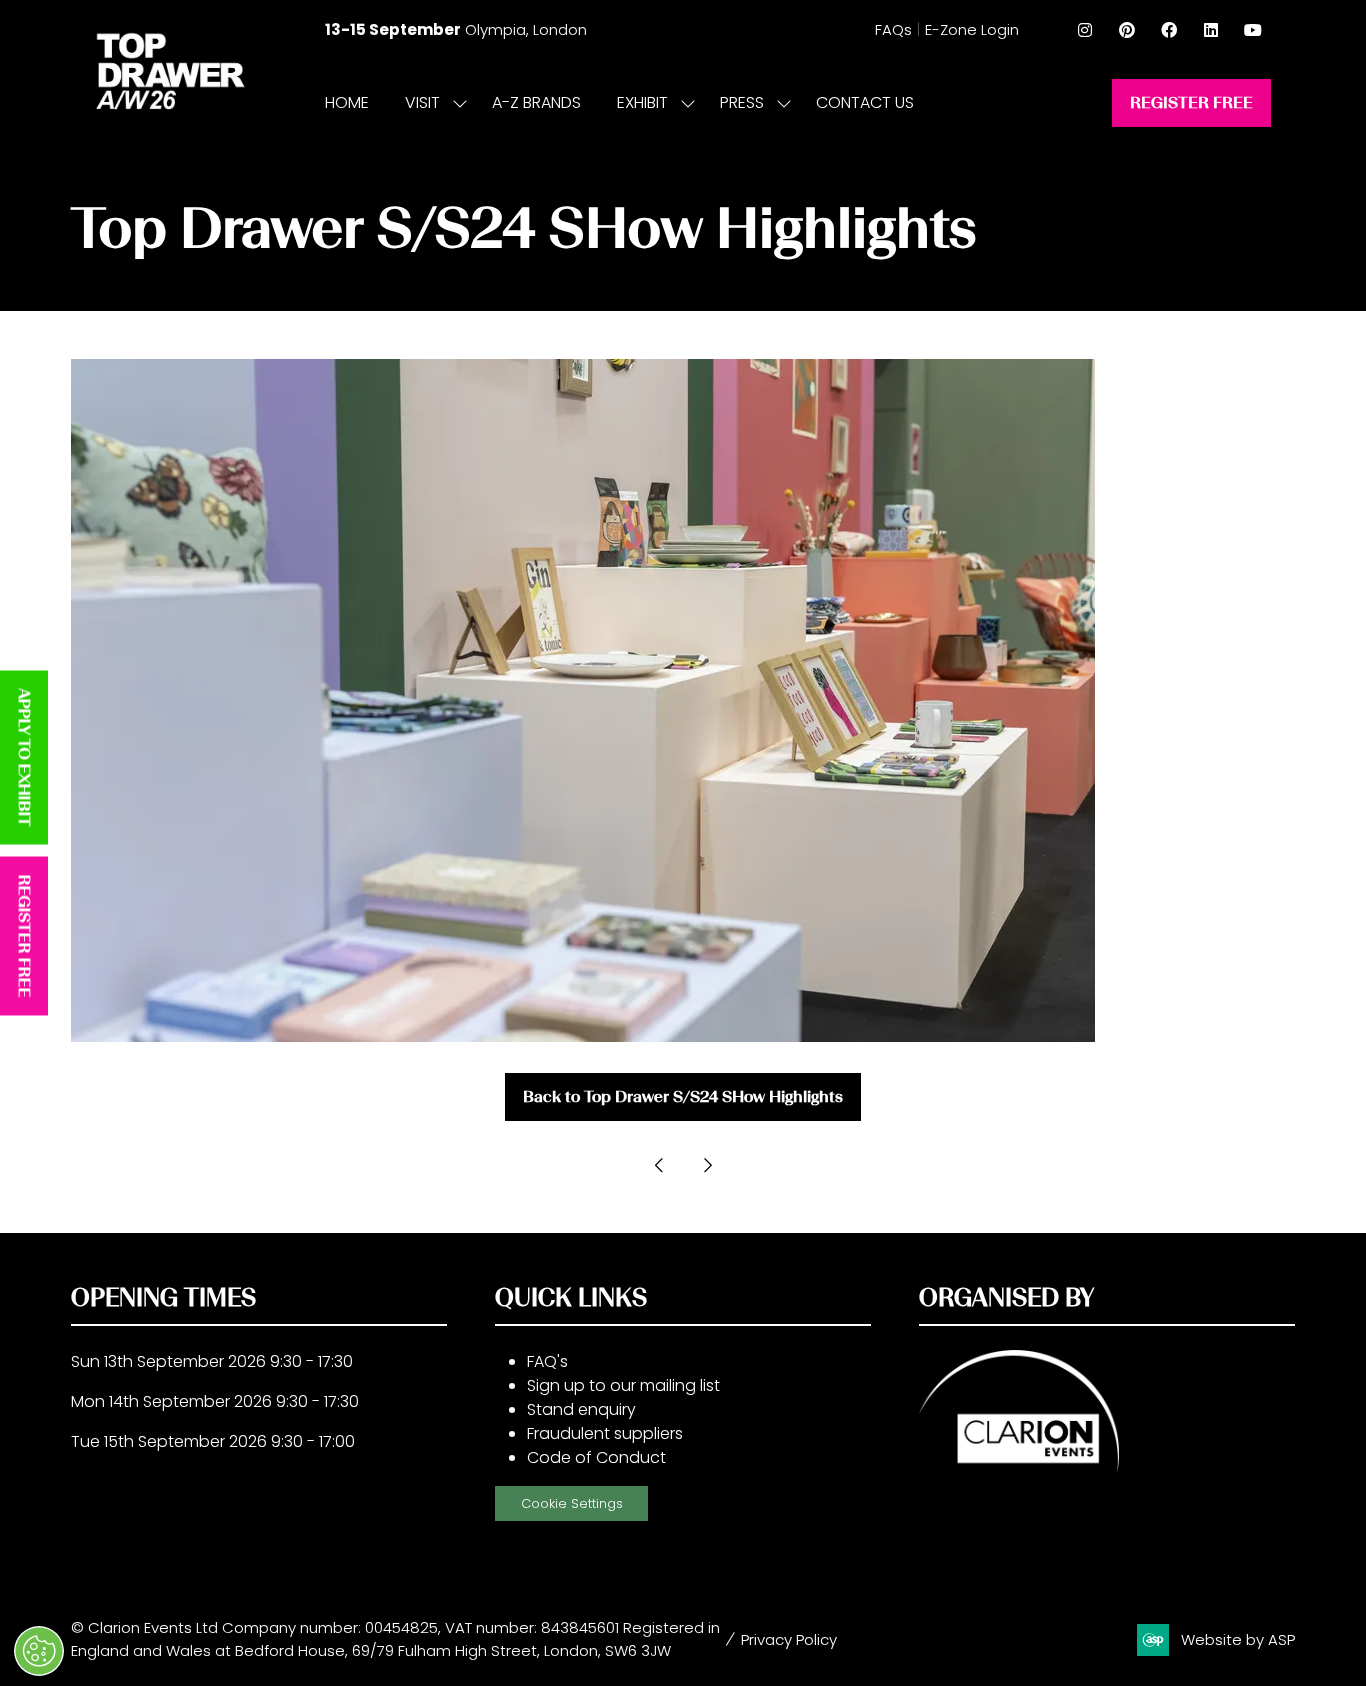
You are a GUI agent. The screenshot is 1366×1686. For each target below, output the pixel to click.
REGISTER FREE (24, 936)
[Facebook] (1169, 30)
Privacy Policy (789, 1639)
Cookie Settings (572, 1503)
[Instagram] (1085, 30)
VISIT (422, 102)
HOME (347, 102)
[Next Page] (707, 1165)
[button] (1191, 103)
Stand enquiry (581, 1409)
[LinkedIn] (1211, 30)
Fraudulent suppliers (605, 1433)
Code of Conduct (596, 1457)
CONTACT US (865, 102)
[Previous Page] (659, 1165)
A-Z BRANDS (536, 102)
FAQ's (547, 1361)
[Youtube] (1253, 30)
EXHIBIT (642, 102)
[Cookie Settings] (39, 1651)
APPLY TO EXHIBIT (24, 758)
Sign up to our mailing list (623, 1385)
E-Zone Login (972, 29)
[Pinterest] (1127, 30)
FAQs (893, 29)
